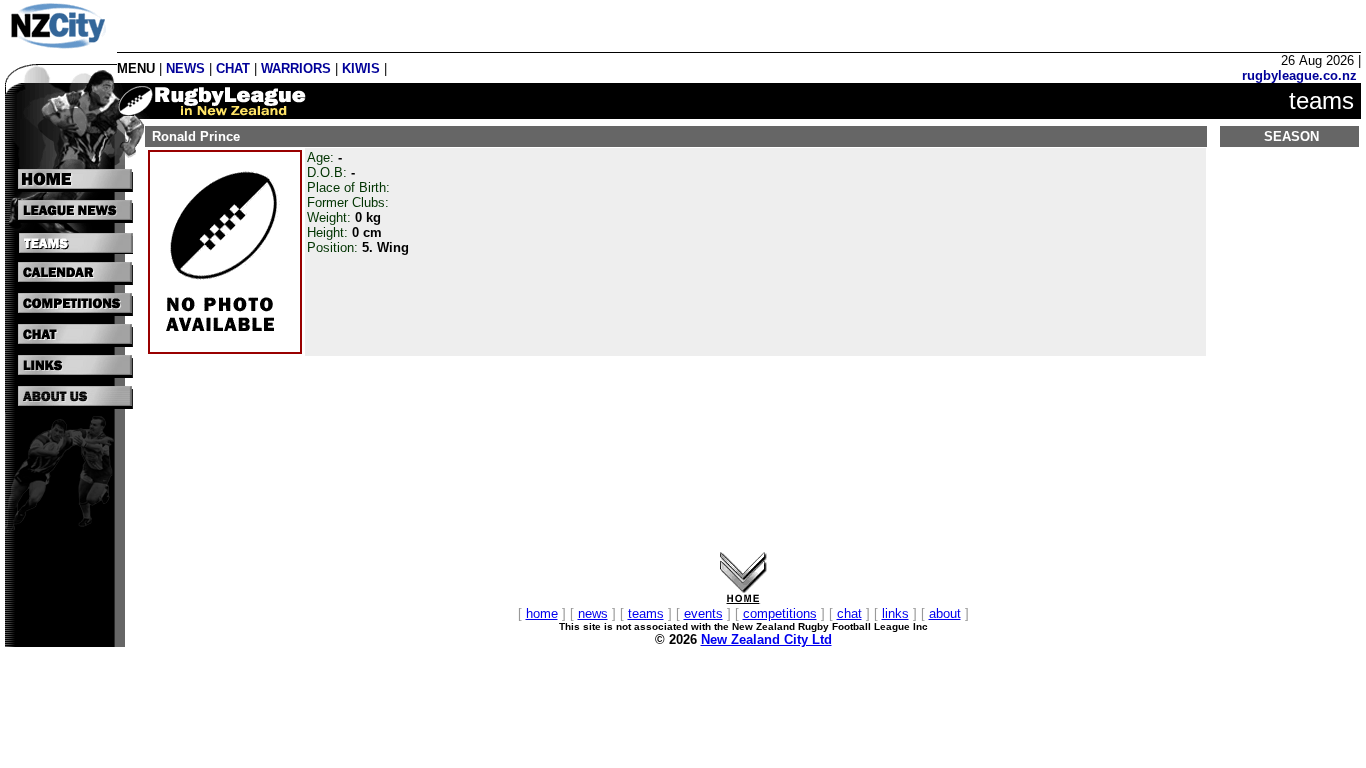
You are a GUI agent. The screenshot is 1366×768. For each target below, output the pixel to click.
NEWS (185, 68)
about (945, 613)
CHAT (233, 68)
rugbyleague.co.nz (1299, 75)
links (895, 613)
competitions (780, 613)
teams (646, 613)
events (703, 613)
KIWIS (361, 68)
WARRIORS (296, 68)
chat (849, 613)
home (542, 613)
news (593, 613)
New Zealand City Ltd (766, 639)
